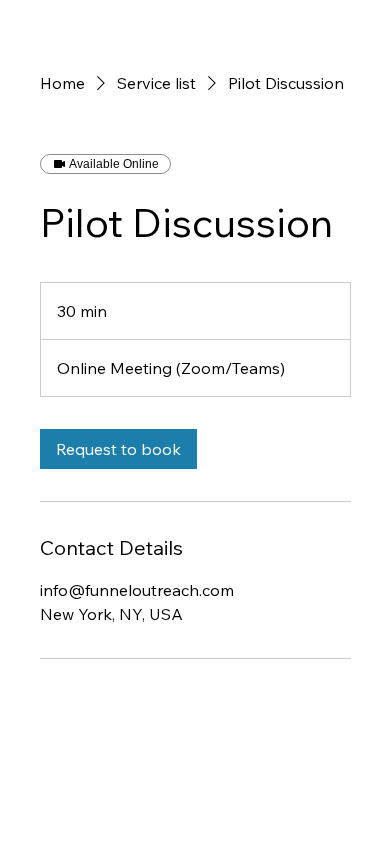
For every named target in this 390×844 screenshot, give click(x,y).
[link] (118, 449)
